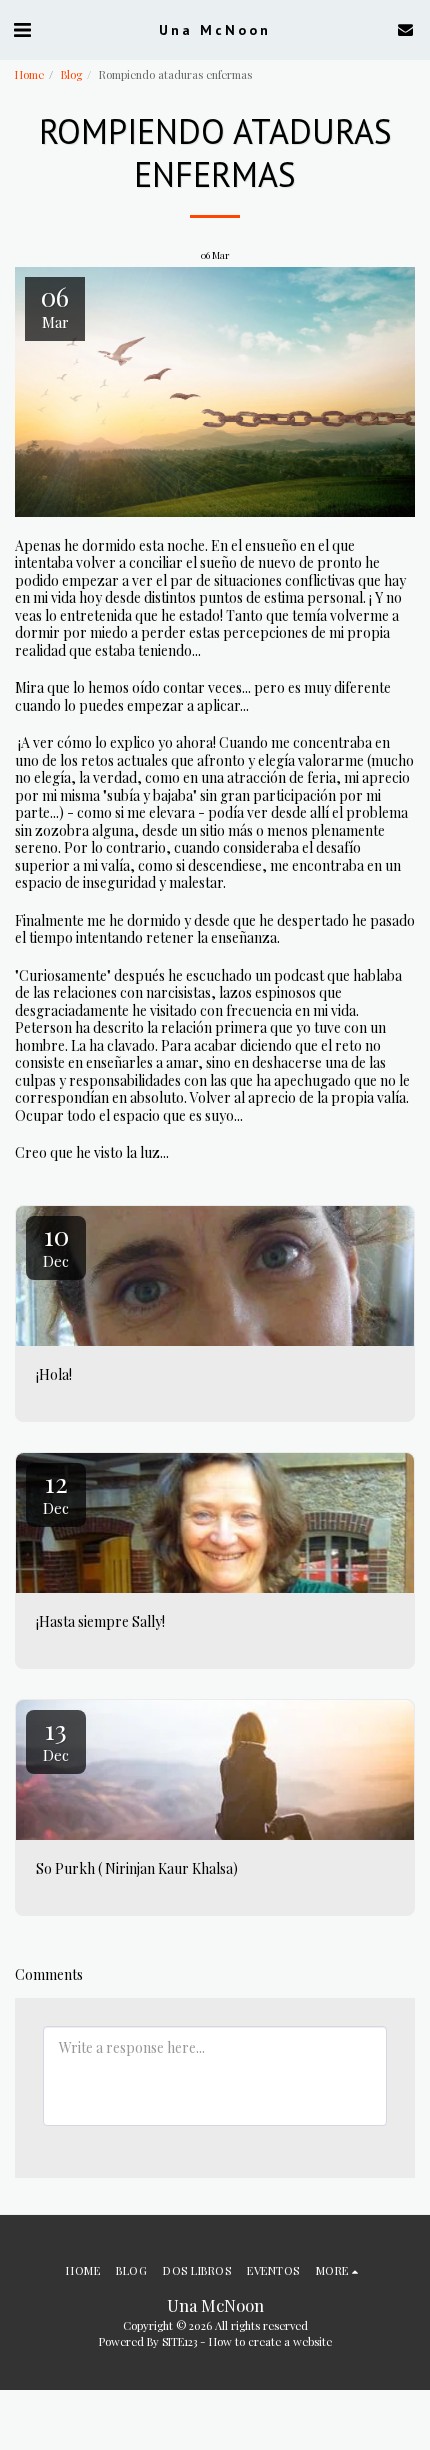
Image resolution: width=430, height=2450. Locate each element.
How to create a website (270, 2341)
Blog (71, 74)
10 (56, 1244)
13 (56, 1738)
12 (56, 1491)
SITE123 (179, 2341)
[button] (22, 28)
